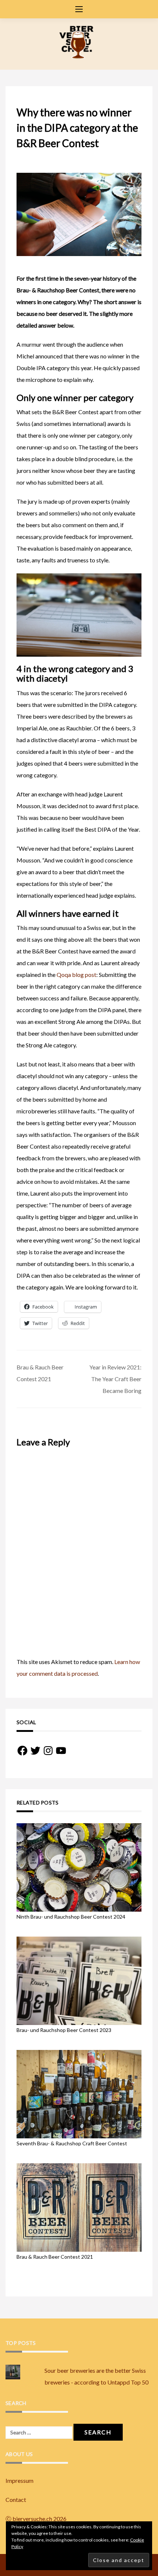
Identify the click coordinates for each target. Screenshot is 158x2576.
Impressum (19, 2480)
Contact (16, 2500)
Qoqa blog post (76, 975)
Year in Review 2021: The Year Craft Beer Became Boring (115, 1379)
